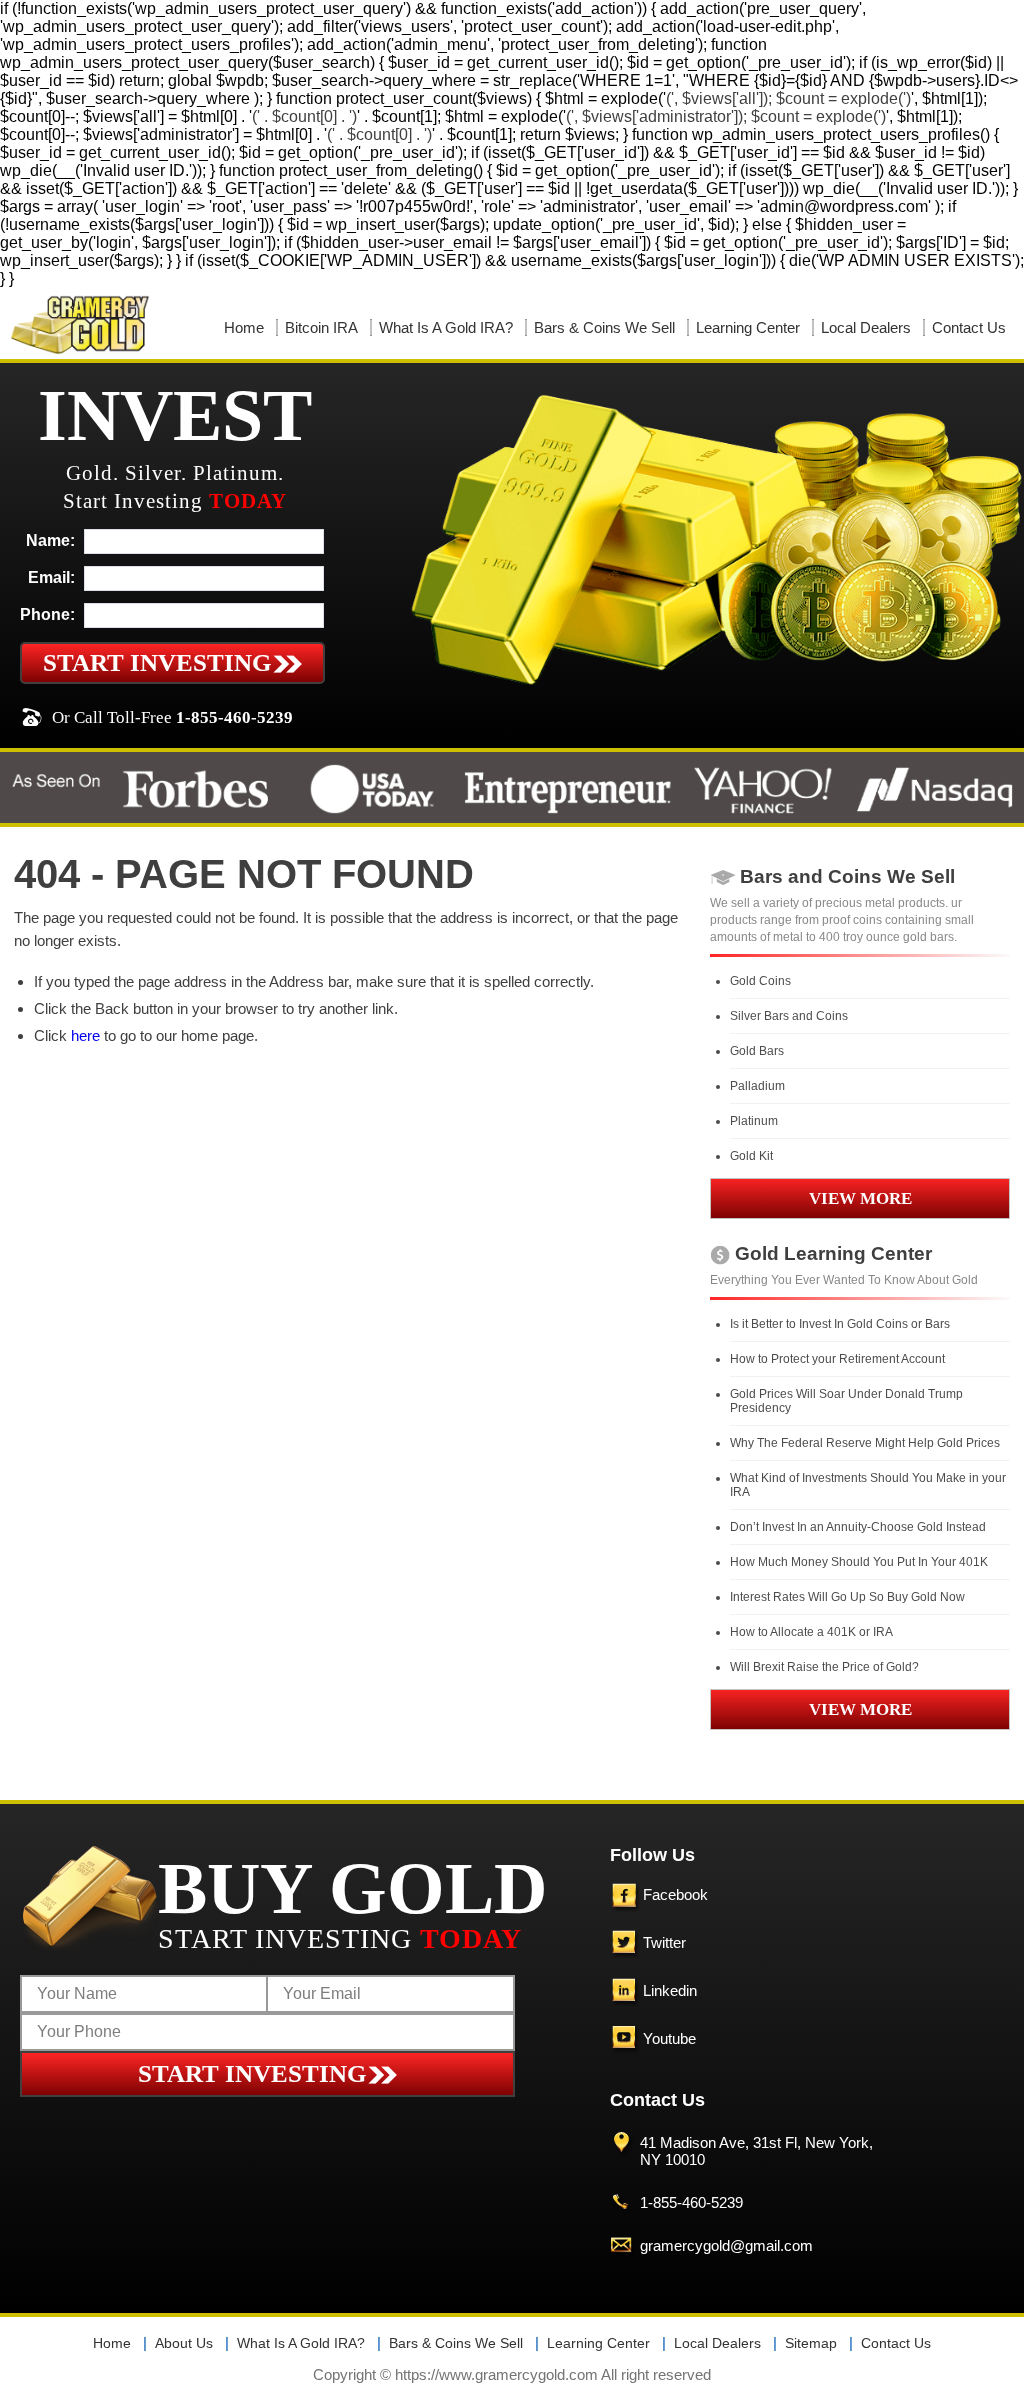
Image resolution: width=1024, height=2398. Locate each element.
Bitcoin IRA (321, 327)
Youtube (669, 2038)
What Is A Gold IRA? (446, 327)
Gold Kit (751, 1156)
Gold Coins (760, 981)
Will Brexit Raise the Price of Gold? (824, 1667)
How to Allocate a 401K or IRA (811, 1632)
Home (244, 327)
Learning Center (748, 327)
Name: (50, 540)
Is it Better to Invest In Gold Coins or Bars (840, 1324)
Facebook (675, 1894)
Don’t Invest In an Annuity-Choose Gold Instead (858, 1527)
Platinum (754, 1121)
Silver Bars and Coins (789, 1016)
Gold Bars (757, 1051)
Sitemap (811, 2343)
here (85, 1035)
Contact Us (969, 327)
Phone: (47, 614)
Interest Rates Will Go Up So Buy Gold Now (847, 1597)
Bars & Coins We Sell (604, 327)
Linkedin (670, 1990)
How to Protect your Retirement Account (837, 1359)
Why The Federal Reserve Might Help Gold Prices (865, 1443)
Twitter (664, 1942)
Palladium (757, 1086)
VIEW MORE (860, 1198)
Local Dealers (866, 327)
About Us (184, 2343)
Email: (51, 577)
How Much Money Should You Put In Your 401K (859, 1562)
